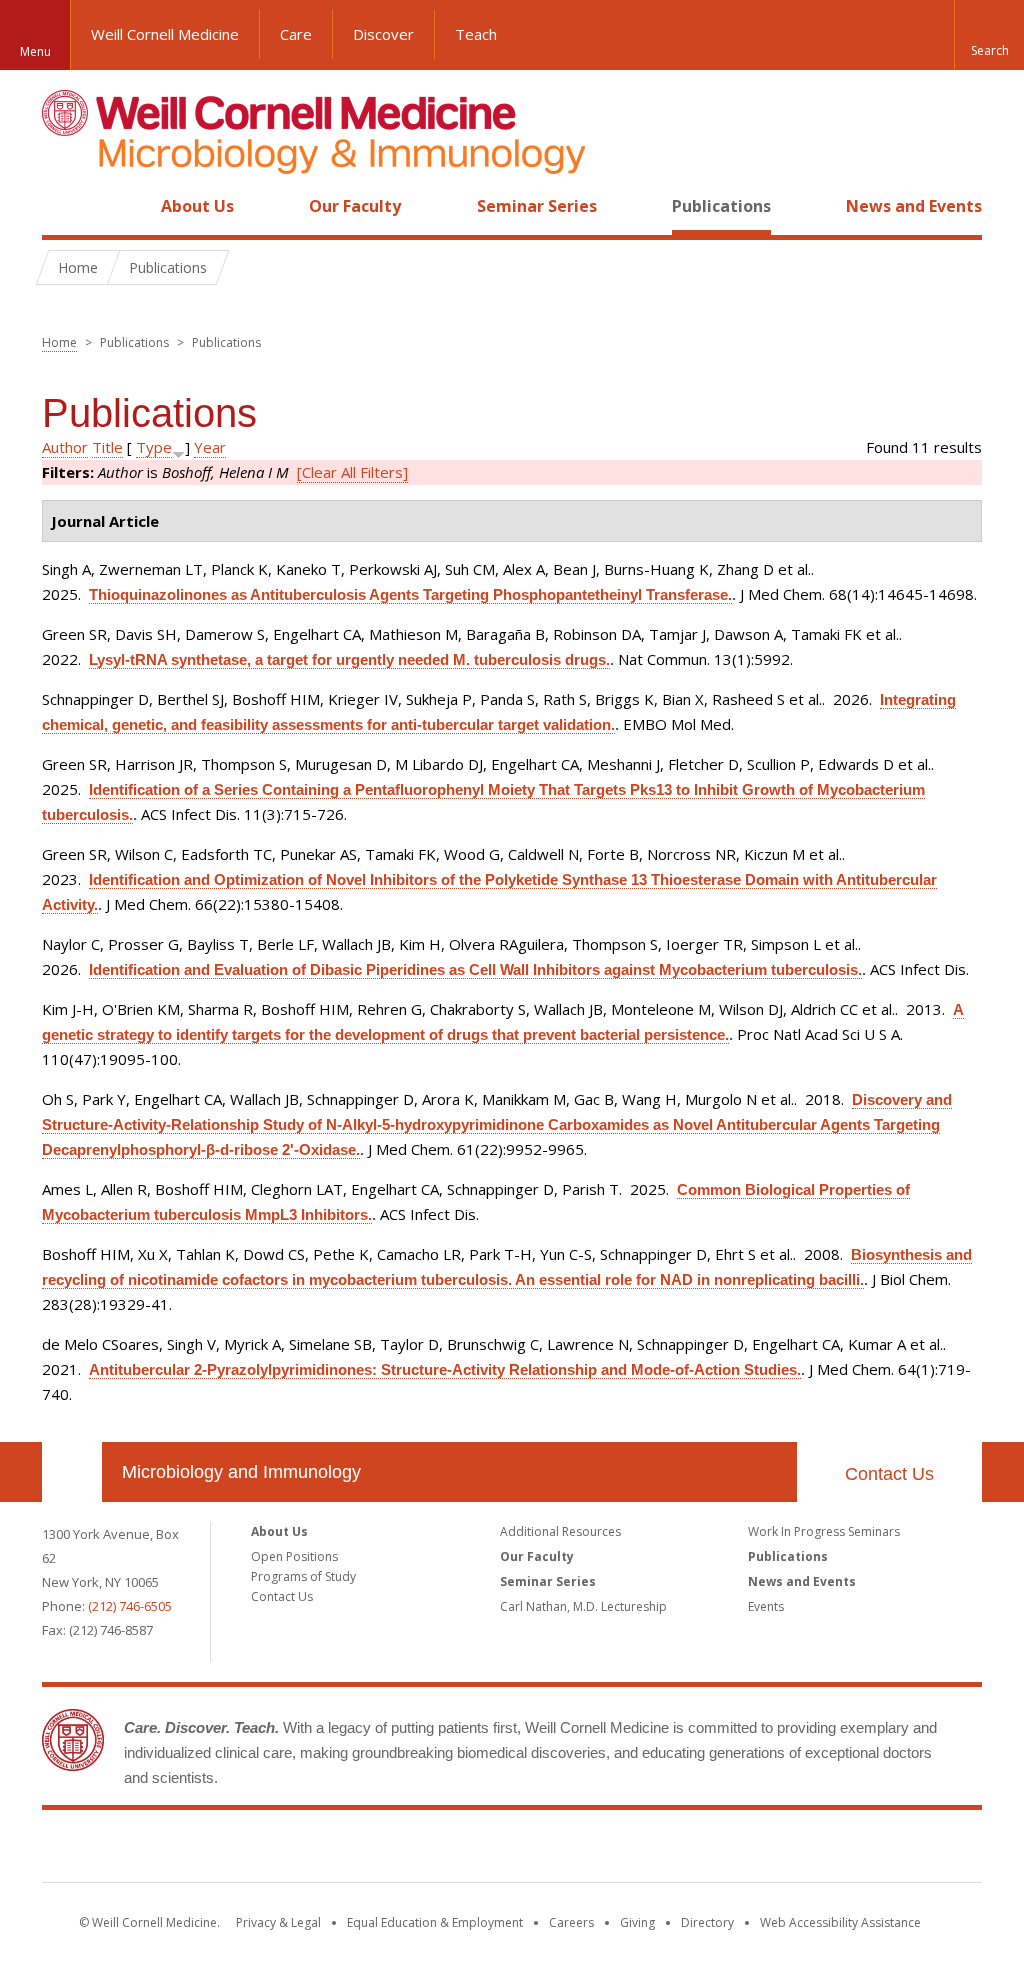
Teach (476, 34)
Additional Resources (560, 1531)
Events (766, 1606)
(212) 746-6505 (130, 1606)
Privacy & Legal (278, 1922)
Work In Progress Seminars (824, 1531)
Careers (571, 1922)
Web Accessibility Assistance (840, 1922)
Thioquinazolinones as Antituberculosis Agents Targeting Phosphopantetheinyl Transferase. (410, 594)
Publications (721, 206)
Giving (637, 1922)
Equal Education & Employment (435, 1922)
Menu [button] (35, 51)
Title (107, 447)
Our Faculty (355, 206)
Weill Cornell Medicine (165, 34)
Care (296, 34)
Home (64, 206)
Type (154, 447)
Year (210, 447)
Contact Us (889, 1474)
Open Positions (294, 1556)
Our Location (72, 1472)
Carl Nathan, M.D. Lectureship (583, 1606)
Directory (707, 1922)
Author (65, 447)
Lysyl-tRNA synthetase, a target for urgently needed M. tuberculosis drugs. (349, 659)
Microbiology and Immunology (241, 1472)
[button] (989, 35)
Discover (383, 34)
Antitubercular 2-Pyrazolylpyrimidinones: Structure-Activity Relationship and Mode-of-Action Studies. (445, 1369)
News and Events (914, 206)
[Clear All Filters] (352, 472)
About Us (197, 206)
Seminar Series (537, 206)
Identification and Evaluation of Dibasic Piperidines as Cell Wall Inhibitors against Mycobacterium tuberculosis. (475, 969)
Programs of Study (303, 1576)
